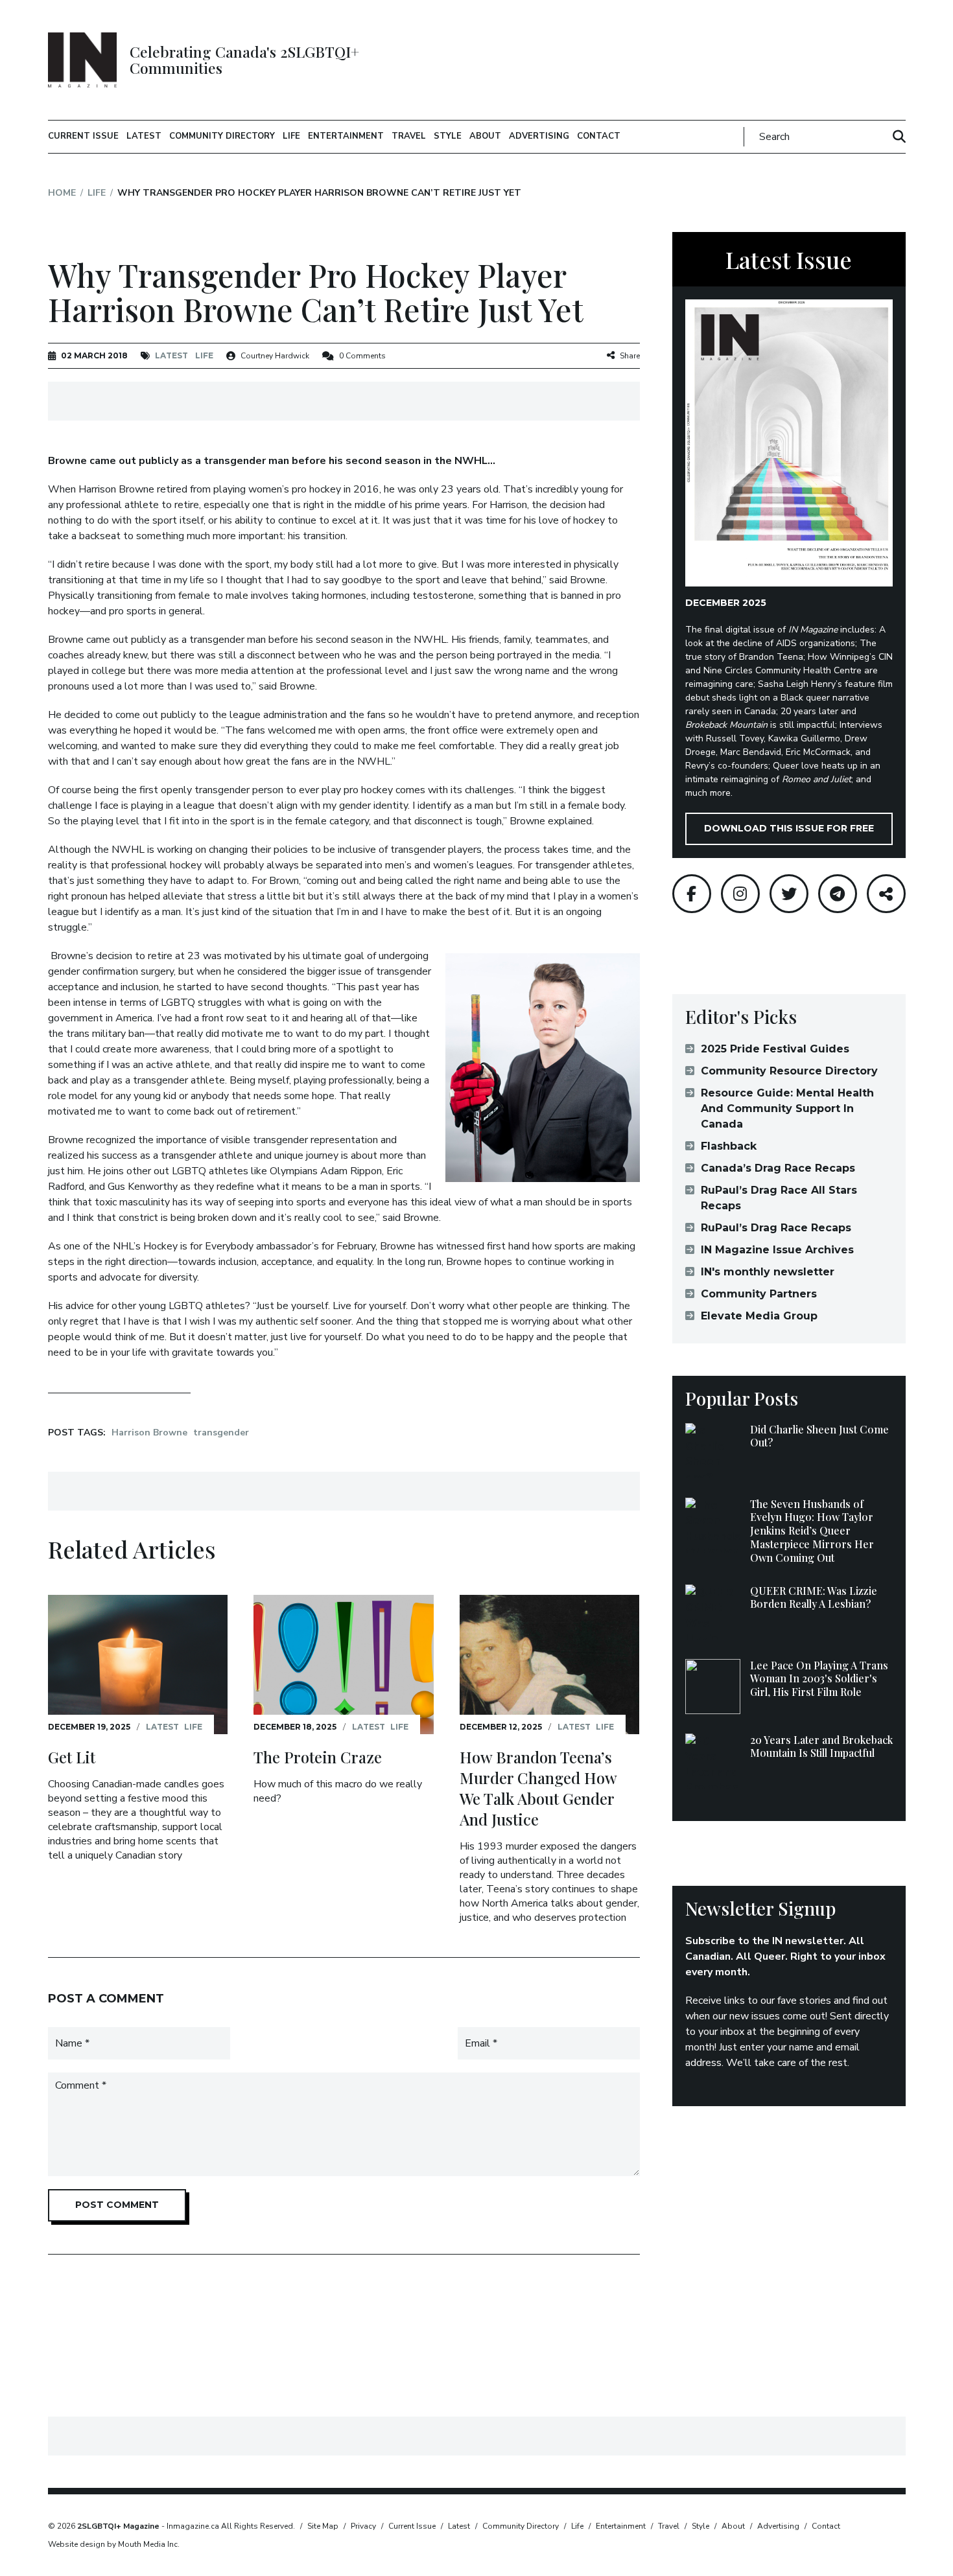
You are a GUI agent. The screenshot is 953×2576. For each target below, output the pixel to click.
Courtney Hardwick (275, 356)
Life (291, 136)
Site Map (323, 2526)
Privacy (363, 2526)
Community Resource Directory (789, 1071)
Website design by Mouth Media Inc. (114, 2544)
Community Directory (222, 136)
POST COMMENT (117, 2205)
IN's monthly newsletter (768, 1272)
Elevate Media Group (759, 1316)
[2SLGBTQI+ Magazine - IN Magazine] (83, 60)
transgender (221, 1433)
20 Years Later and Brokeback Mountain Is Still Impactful (821, 1746)
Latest (144, 136)
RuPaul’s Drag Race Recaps (776, 1228)
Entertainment (346, 136)
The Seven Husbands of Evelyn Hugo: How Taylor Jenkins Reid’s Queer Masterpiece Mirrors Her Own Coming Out (812, 1531)
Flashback (729, 1146)
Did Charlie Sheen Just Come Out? (819, 1436)
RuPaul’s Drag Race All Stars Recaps (779, 1198)
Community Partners (759, 1294)
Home (62, 193)
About (485, 136)
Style (448, 136)
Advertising (539, 136)
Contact (599, 136)
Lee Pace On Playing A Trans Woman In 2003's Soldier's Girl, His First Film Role (819, 1679)
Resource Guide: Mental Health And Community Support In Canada (787, 1108)
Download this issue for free (789, 828)
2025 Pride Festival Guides (775, 1049)
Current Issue (83, 136)
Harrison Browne (149, 1433)
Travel (409, 136)
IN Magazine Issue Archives (777, 1250)
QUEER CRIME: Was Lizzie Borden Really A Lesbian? (814, 1597)
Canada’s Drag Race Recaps (778, 1168)
